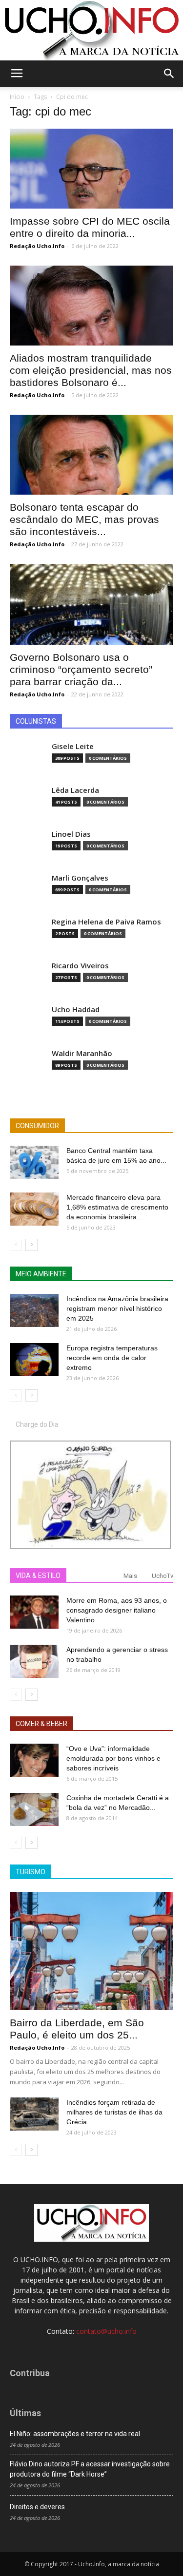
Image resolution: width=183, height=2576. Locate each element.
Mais (130, 1576)
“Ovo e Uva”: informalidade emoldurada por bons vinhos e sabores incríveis (113, 1758)
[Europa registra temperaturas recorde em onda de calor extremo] (34, 1360)
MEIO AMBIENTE (41, 1274)
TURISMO (30, 1872)
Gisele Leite (73, 746)
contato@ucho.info (106, 2331)
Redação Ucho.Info (37, 246)
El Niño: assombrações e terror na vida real (75, 2434)
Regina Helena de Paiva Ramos (106, 922)
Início (17, 97)
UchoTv (163, 1576)
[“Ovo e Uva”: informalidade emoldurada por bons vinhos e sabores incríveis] (34, 1760)
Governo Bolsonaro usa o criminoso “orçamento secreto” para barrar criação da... (81, 669)
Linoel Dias (71, 834)
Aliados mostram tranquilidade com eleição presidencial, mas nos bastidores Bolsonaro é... (91, 370)
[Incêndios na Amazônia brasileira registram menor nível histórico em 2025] (34, 1311)
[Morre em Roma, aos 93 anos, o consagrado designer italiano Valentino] (34, 1612)
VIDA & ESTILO (38, 1576)
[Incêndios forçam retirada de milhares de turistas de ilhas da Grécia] (34, 2114)
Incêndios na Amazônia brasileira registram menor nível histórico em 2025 (117, 1308)
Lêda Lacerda (75, 790)
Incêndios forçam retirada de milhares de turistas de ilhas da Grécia (114, 2112)
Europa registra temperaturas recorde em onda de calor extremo (112, 1358)
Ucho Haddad (76, 1009)
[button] (169, 74)
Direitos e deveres (37, 2507)
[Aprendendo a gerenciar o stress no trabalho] (34, 1662)
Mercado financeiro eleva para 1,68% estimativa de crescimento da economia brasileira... (117, 1207)
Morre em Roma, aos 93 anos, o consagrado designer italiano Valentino (117, 1610)
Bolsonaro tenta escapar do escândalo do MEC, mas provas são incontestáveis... (84, 519)
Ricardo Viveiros (80, 966)
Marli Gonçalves (80, 878)
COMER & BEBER (41, 1724)
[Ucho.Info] (91, 30)
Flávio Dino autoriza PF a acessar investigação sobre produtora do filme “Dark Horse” (90, 2469)
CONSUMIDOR (37, 1126)
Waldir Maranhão (82, 1053)
